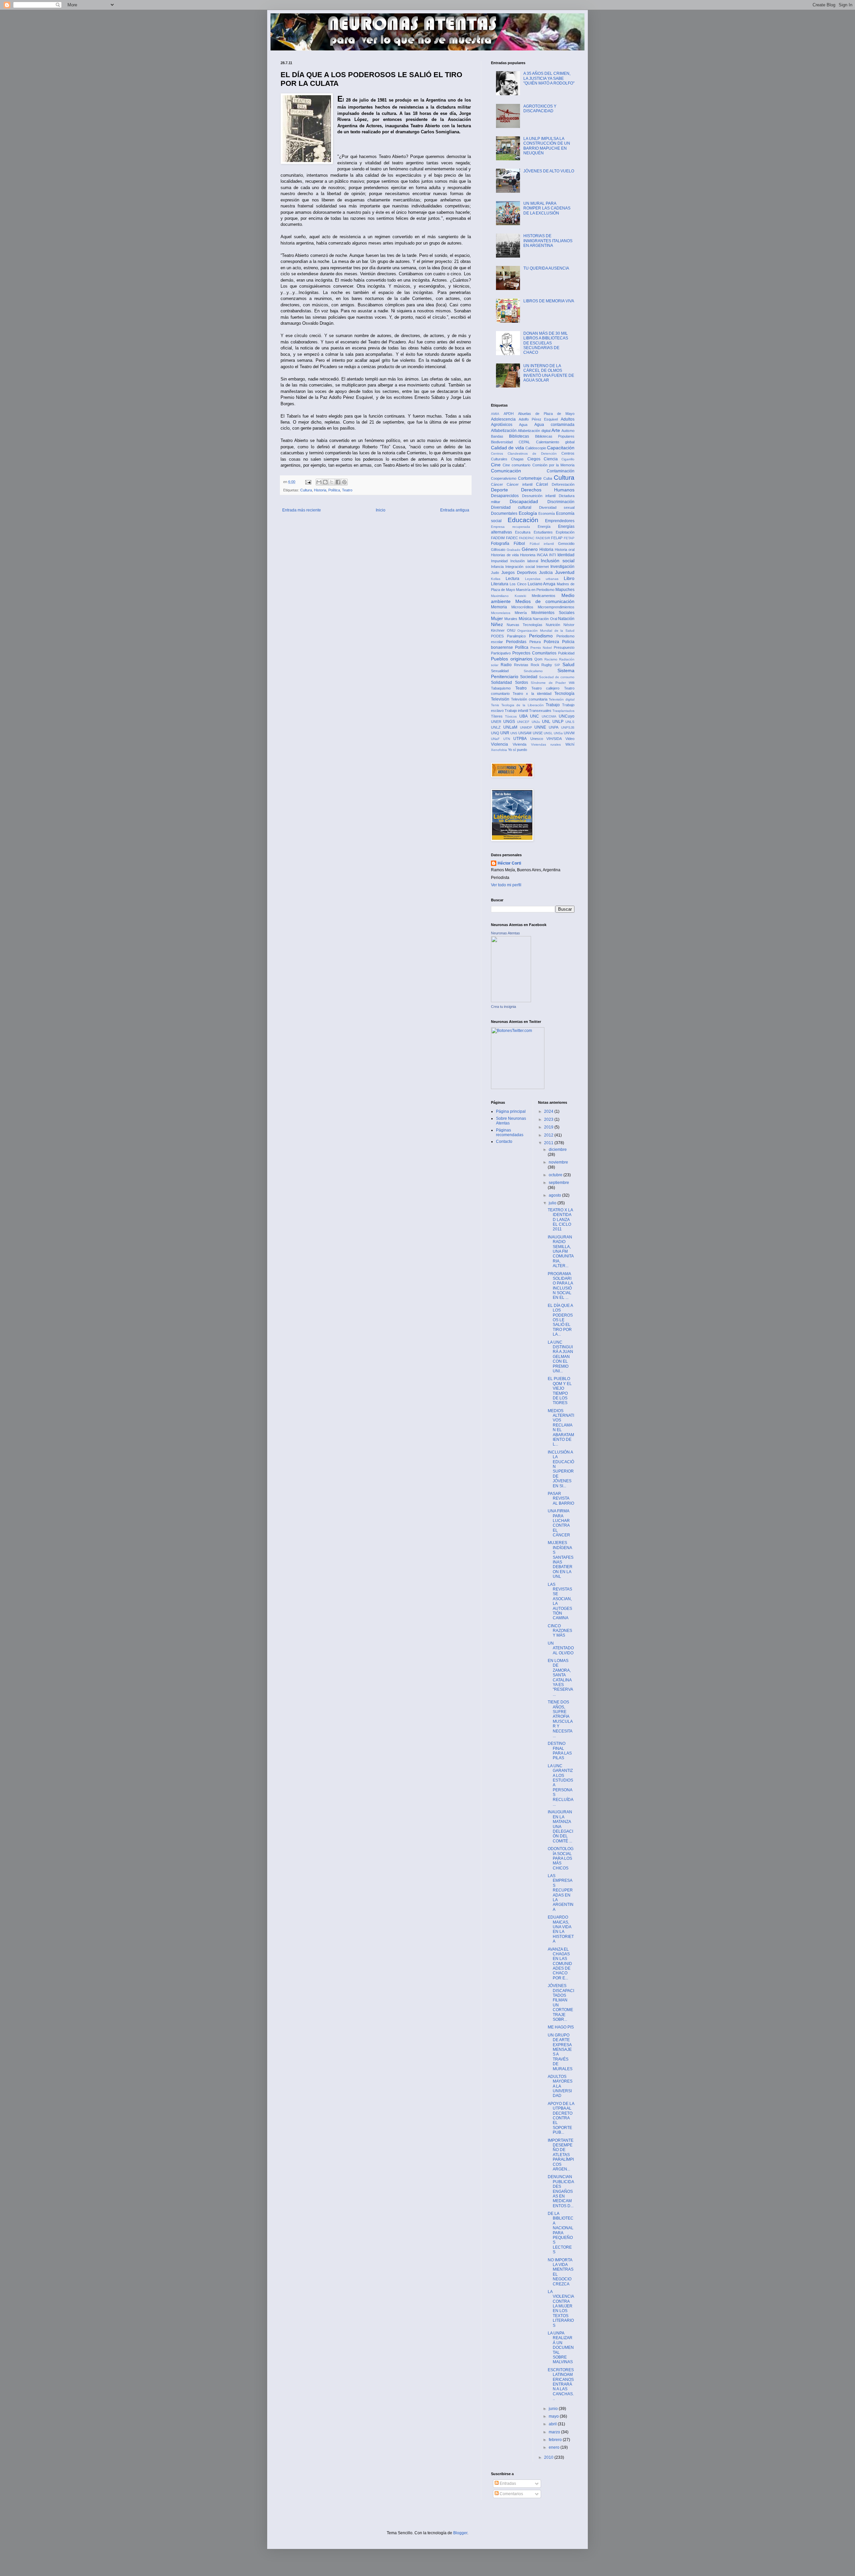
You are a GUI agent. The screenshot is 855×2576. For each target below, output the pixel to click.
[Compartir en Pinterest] (344, 482)
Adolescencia (503, 419)
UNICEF (523, 722)
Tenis (495, 705)
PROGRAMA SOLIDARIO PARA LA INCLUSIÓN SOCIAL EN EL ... (560, 1286)
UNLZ (496, 727)
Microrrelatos (501, 613)
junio (554, 2409)
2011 (549, 1143)
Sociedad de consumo (557, 677)
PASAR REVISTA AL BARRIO (561, 1498)
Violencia (499, 744)
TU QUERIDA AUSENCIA (546, 268)
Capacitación (561, 448)
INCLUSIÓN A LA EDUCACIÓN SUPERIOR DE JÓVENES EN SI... (561, 1469)
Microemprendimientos (556, 607)
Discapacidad (524, 501)
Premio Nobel (541, 648)
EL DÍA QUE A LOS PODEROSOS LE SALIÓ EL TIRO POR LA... (560, 1320)
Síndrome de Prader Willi (553, 683)
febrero (556, 2440)
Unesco (537, 739)
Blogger (460, 2533)
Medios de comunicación (545, 601)
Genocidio (566, 544)
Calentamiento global (555, 442)
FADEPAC (527, 538)
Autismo (568, 431)
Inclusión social (558, 561)
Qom (538, 659)
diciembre (558, 1150)
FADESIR (543, 538)
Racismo (551, 659)
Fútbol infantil (542, 544)
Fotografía (500, 544)
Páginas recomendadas (510, 1132)
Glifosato (498, 550)
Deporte (499, 490)
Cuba (548, 478)
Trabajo (553, 705)
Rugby (547, 665)
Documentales (504, 513)
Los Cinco (518, 584)
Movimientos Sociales (553, 613)
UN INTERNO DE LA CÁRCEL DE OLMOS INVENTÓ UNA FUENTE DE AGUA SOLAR (549, 373)
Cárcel (542, 484)
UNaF (495, 739)
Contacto (504, 1142)
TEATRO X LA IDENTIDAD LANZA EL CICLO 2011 (560, 1220)
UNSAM (525, 733)
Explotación (565, 532)
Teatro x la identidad (532, 694)
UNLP (558, 722)
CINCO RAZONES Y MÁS (560, 1631)
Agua (523, 425)
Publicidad (566, 653)
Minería (521, 613)
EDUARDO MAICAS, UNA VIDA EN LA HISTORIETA (561, 1929)
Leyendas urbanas (542, 579)
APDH (509, 414)
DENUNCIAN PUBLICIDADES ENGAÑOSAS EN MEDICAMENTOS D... (561, 2191)
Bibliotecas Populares (555, 436)
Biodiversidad (502, 442)
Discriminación (561, 502)
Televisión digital (562, 699)
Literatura (500, 584)
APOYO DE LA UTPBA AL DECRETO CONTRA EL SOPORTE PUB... (561, 2118)
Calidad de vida (507, 448)
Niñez (497, 624)
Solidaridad (501, 683)
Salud (568, 664)
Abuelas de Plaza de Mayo (546, 414)
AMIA (495, 414)
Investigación (562, 567)
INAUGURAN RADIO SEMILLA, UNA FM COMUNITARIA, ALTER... (561, 1251)
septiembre (559, 1183)
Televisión (500, 699)
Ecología (528, 513)
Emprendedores (560, 521)
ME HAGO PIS (561, 2027)
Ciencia (551, 459)
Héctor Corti (509, 863)
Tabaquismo (501, 688)
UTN (507, 739)
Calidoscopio (536, 448)
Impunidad (499, 561)
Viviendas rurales (546, 744)
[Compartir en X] (332, 482)
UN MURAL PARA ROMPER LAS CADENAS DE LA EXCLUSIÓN (547, 208)
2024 (549, 1111)
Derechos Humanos (548, 490)
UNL (546, 722)
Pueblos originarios (512, 659)
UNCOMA (549, 716)
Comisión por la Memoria (554, 465)
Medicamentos (544, 596)
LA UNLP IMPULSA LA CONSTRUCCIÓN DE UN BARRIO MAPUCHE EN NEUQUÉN (547, 146)
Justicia (546, 573)
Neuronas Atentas (505, 933)
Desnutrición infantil (539, 496)
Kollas (496, 579)
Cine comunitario (517, 465)
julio (553, 1203)
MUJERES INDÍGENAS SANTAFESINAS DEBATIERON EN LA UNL (561, 1560)
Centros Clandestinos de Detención (524, 453)
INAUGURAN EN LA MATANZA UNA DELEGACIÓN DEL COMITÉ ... (560, 1826)
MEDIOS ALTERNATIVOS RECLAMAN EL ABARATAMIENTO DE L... (561, 1428)
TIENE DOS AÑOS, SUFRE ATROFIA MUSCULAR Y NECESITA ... (560, 1719)
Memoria (499, 607)
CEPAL (524, 442)
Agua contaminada (554, 425)
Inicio (381, 510)
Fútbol (519, 544)
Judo (495, 573)
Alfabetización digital (534, 431)
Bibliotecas (519, 436)
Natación (566, 619)
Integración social (520, 567)
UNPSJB (568, 727)
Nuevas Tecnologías (525, 625)
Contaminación (561, 471)
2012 (549, 1135)
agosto (555, 1195)
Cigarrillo (568, 459)
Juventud (565, 572)
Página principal (511, 1111)
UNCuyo (567, 716)
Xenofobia (499, 750)
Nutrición (553, 625)
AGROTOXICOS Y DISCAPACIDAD (540, 109)
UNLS (570, 722)
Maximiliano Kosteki (508, 596)
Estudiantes (543, 532)
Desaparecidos (505, 496)
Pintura (535, 642)
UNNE (540, 727)
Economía (547, 513)
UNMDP (526, 727)
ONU (511, 630)
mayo (554, 2416)
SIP (557, 665)
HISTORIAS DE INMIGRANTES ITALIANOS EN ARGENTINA (548, 241)
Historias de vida (505, 555)
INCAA (542, 555)
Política (334, 490)
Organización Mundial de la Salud (546, 631)
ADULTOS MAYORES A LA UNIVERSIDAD (560, 2086)
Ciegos (534, 459)
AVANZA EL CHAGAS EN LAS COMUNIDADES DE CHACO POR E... (560, 1964)
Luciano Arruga (542, 584)
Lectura (512, 579)
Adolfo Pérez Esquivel (538, 419)
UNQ (495, 733)
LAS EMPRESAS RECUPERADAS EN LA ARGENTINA (561, 1893)
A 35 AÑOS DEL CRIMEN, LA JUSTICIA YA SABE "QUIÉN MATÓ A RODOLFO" (549, 78)
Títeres (497, 716)
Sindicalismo (533, 671)
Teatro (347, 490)
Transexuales (540, 711)
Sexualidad (500, 671)
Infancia (497, 567)
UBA (524, 716)
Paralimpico (516, 636)
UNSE (538, 733)
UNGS (509, 722)
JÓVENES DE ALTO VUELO (549, 171)
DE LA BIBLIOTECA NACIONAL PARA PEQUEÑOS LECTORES (561, 2233)
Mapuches (565, 590)
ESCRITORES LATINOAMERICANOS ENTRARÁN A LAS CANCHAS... (561, 2384)
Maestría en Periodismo (535, 590)
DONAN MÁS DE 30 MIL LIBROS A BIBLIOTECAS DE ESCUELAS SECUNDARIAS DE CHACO (546, 343)
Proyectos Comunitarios (534, 653)
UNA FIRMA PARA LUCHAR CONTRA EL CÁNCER (559, 1523)
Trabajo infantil (516, 711)
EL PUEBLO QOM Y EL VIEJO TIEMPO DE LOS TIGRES (560, 1391)
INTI (553, 555)
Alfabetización (504, 431)
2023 (549, 1119)
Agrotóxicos (502, 425)
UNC (535, 716)
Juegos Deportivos (519, 573)
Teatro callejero (546, 688)
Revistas (521, 665)
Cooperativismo (504, 478)
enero (555, 2447)
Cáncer (497, 484)
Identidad (566, 555)
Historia (320, 490)
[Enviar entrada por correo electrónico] (308, 482)
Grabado (514, 550)
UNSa (558, 733)
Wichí (570, 744)
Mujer (497, 618)
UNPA (554, 727)
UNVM (569, 733)
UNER (496, 722)
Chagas (517, 459)
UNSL (548, 733)
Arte (556, 430)
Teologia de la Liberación (523, 705)
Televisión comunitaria (529, 699)
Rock (535, 665)
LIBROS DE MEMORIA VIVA (549, 301)
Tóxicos (511, 716)
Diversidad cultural (511, 507)
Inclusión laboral (524, 561)
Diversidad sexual (557, 507)
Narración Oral (545, 619)
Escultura (523, 532)
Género (530, 549)
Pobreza (551, 642)
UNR (505, 733)
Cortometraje (530, 478)
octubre (556, 1175)
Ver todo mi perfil (506, 885)
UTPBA (520, 739)
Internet (543, 567)
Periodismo (541, 636)
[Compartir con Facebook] (338, 482)
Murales (511, 619)
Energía (544, 526)
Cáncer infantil (520, 484)
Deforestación (563, 484)
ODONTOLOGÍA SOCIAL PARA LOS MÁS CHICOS (561, 1858)
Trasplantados (563, 711)
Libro (569, 578)
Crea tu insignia (503, 1007)
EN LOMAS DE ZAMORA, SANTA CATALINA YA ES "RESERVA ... (560, 1678)
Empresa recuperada (510, 527)
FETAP (569, 538)
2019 (549, 1127)
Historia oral (565, 550)
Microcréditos (522, 607)
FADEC (512, 538)
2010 (549, 2457)
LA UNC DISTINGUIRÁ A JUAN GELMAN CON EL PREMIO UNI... (560, 1357)
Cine (496, 465)
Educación (523, 520)
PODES (497, 636)
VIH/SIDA (554, 739)
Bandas (497, 436)
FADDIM (498, 538)
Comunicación (506, 471)
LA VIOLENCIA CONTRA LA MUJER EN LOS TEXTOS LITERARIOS (561, 2309)
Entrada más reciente (302, 510)
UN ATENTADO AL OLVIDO (561, 1648)
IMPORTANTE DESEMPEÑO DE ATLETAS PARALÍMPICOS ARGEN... (561, 2155)
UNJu (536, 722)
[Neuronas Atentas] (511, 1001)
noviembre (558, 1162)
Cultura (306, 490)
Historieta (528, 555)
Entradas (507, 2483)
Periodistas (516, 642)
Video (570, 739)
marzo (555, 2432)
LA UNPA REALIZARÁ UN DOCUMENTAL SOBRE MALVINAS (561, 2347)
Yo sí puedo (518, 750)
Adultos (568, 419)
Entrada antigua (455, 510)
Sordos (522, 683)
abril (553, 2424)
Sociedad (529, 677)
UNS (514, 733)
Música (525, 619)
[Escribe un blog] (325, 482)
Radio (506, 665)
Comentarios (511, 2494)
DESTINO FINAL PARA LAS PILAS (560, 1751)
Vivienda (520, 744)
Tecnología (564, 694)
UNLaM (510, 727)
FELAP (557, 538)
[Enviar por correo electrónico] (319, 482)
